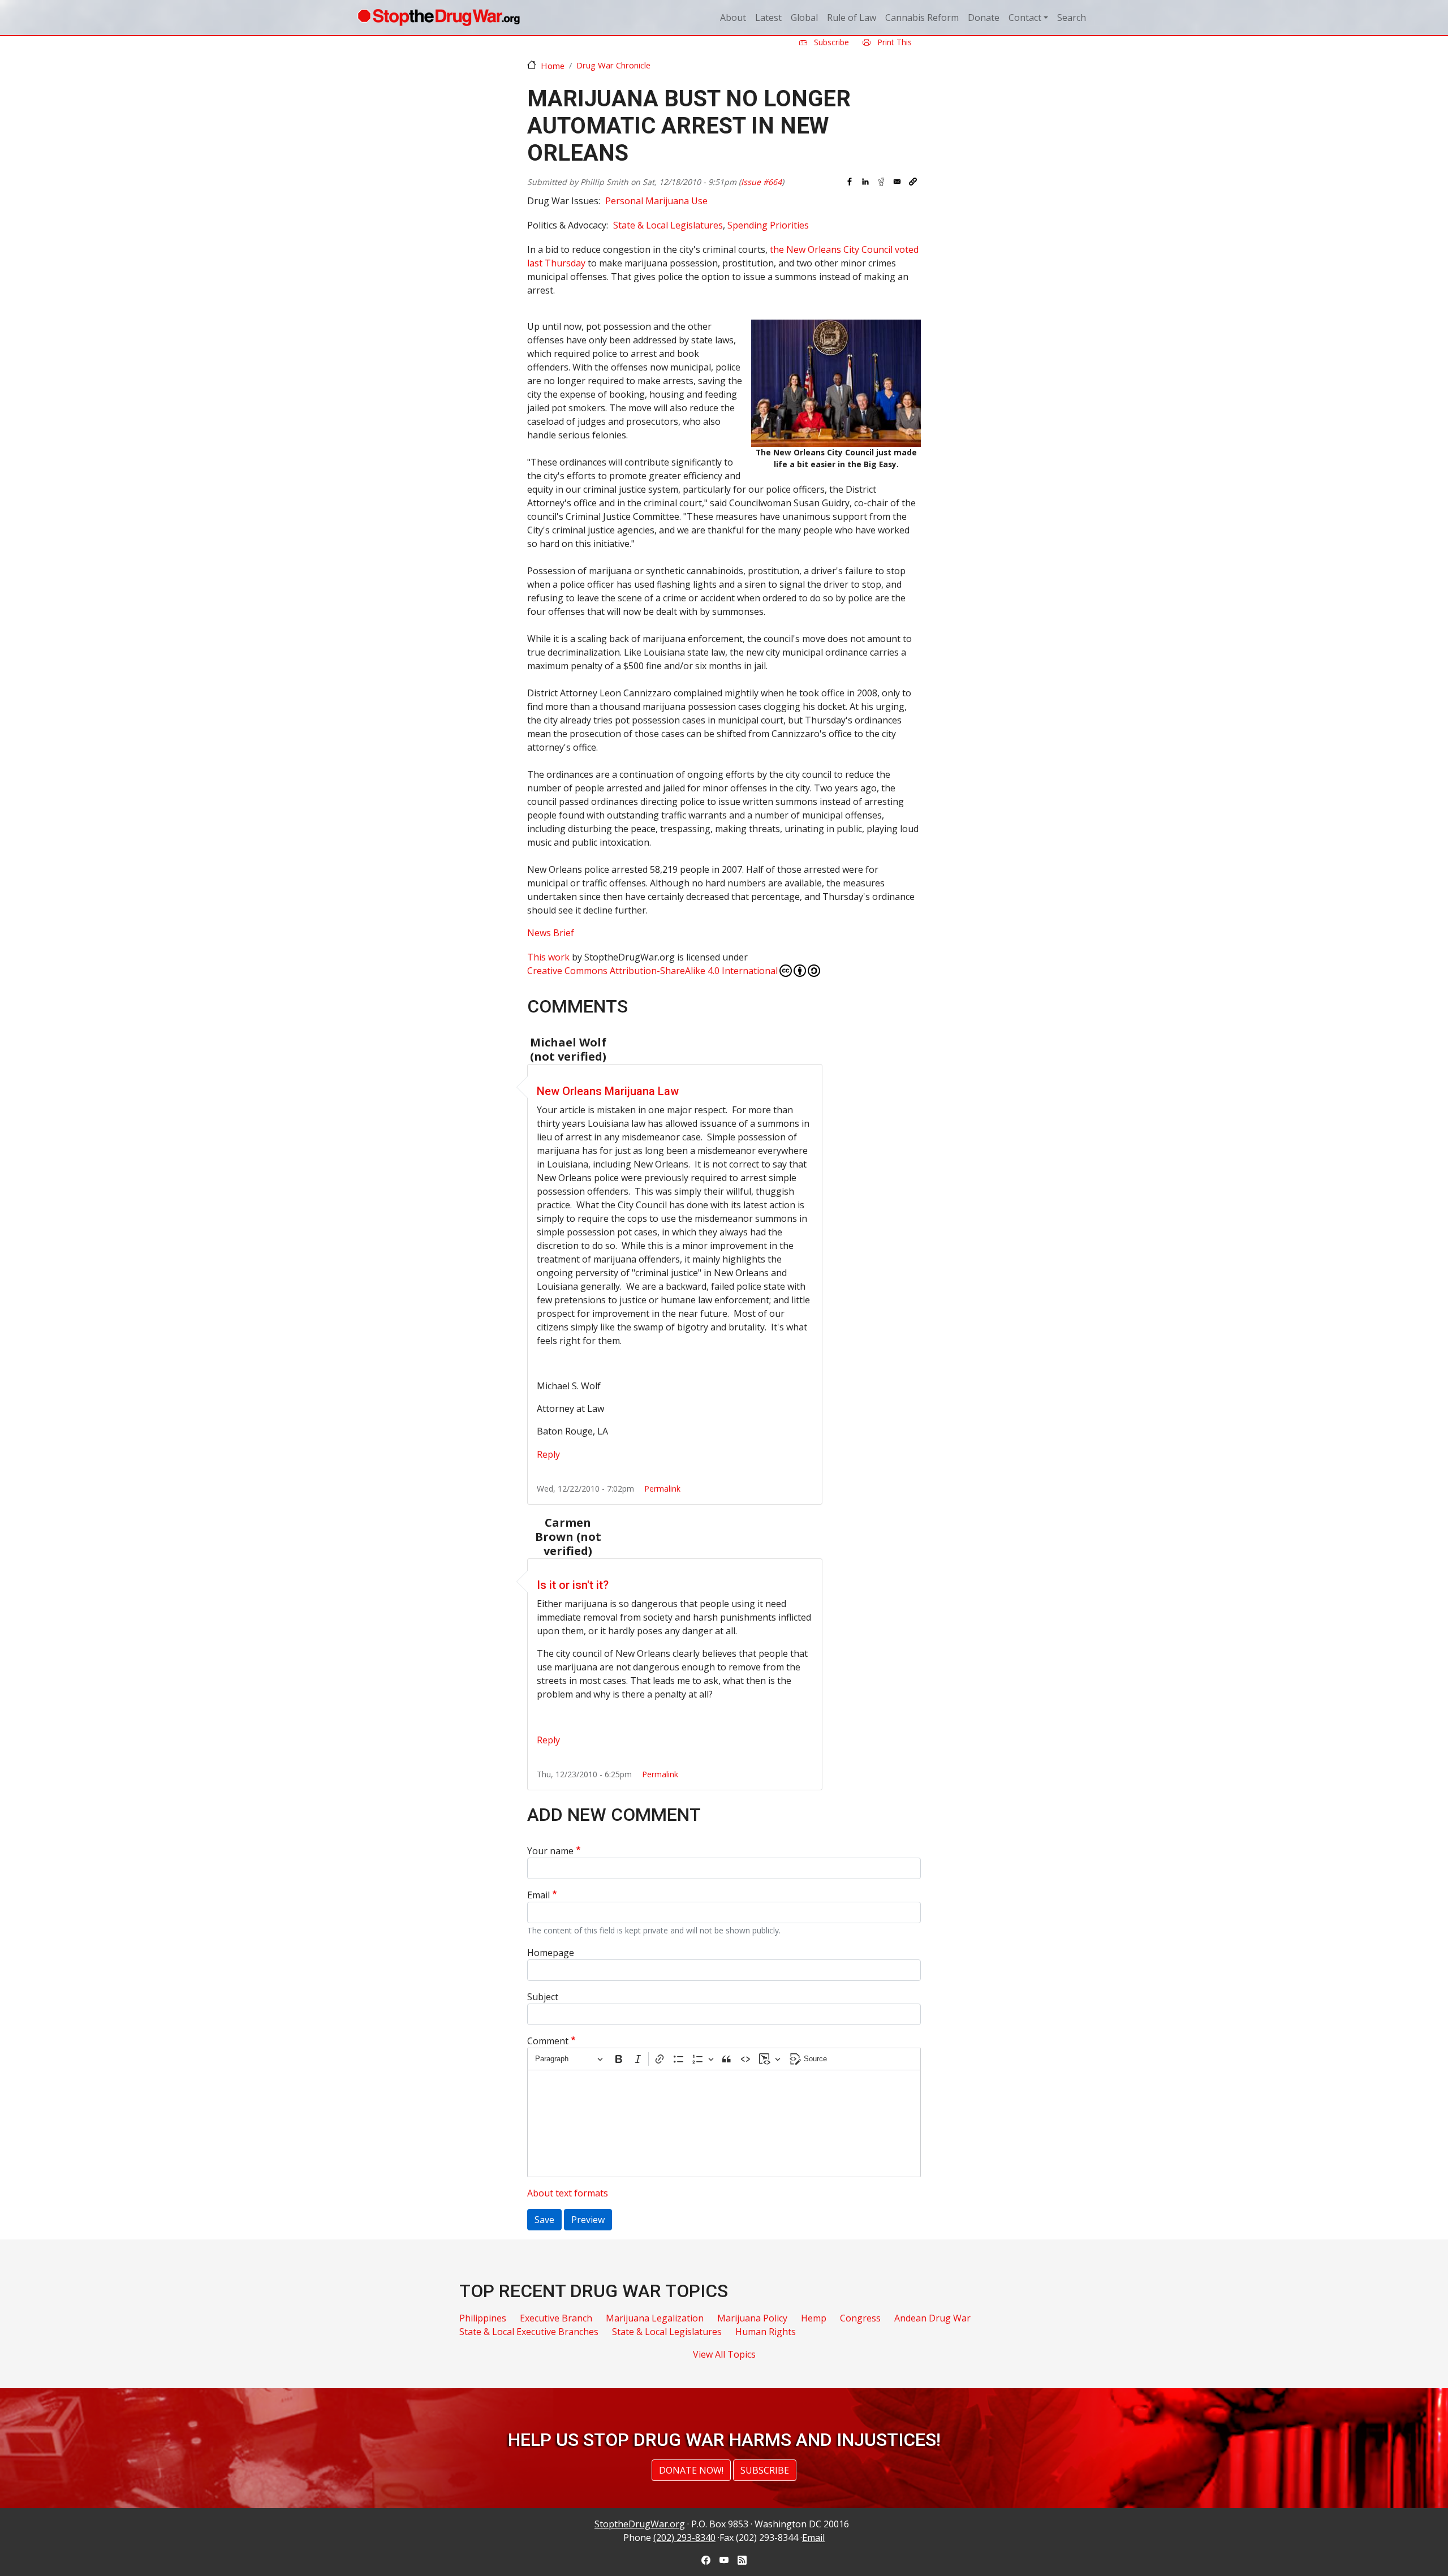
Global (804, 18)
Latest (768, 18)
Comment (548, 2041)
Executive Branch (556, 2318)
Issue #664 (761, 182)
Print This (893, 42)
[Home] (439, 18)
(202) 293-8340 (684, 2538)
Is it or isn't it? (573, 1585)
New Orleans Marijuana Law (608, 1091)
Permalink (662, 1489)
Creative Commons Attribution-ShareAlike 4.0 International (652, 971)
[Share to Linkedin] (865, 182)
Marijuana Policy (752, 2318)
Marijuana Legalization (655, 2318)
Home (553, 66)
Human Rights (766, 2332)
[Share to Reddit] (881, 182)
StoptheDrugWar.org (640, 2524)
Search (1072, 18)
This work (548, 957)
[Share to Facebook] (850, 182)
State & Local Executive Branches (529, 2332)
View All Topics (724, 2354)
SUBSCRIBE (765, 2470)
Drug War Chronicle (613, 65)
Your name (550, 1851)
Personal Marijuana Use (656, 201)
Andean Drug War (932, 2318)
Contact (1025, 18)
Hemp (814, 2318)
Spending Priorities (768, 225)
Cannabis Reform (922, 18)
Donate (984, 18)
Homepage (551, 1953)
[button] (913, 182)
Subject (543, 1997)
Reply (548, 1454)
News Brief (551, 933)
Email (538, 1895)
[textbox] (724, 2123)
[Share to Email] (897, 182)
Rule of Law (852, 18)
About (733, 18)
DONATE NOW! (691, 2470)
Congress (860, 2318)
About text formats (568, 2193)
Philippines (483, 2318)
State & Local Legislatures (668, 225)
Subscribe (830, 42)
